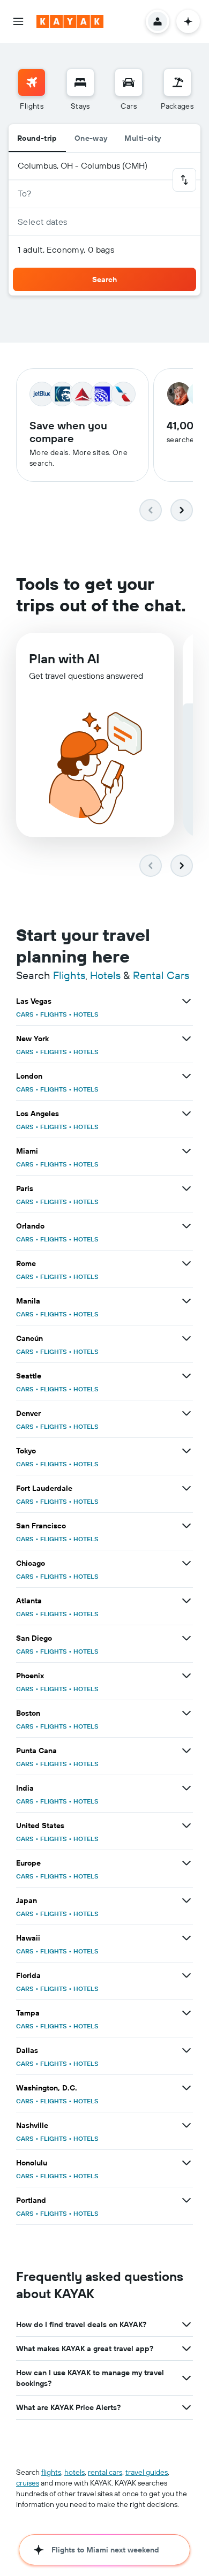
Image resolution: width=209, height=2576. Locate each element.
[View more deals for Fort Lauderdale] (186, 1488)
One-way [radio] (91, 138)
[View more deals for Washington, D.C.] (186, 2088)
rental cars (105, 2472)
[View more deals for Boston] (186, 1713)
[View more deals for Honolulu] (186, 2163)
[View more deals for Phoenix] (186, 1676)
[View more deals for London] (186, 1076)
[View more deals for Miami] (186, 1151)
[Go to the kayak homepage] (70, 21)
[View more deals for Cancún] (186, 1338)
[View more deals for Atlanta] (186, 1601)
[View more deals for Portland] (186, 2200)
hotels (74, 2472)
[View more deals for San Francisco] (186, 1526)
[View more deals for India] (186, 1788)
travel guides (147, 2472)
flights (51, 2472)
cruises (28, 2483)
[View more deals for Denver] (186, 1413)
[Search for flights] (32, 82)
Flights (69, 975)
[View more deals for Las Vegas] (186, 1001)
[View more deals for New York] (186, 1039)
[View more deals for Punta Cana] (186, 1751)
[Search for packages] (177, 82)
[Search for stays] (80, 82)
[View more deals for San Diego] (186, 1638)
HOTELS (86, 1014)
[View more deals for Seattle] (186, 1376)
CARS (25, 1014)
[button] (18, 21)
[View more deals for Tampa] (186, 2013)
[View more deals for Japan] (186, 1900)
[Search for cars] (129, 82)
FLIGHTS (54, 1014)
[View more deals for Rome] (186, 1263)
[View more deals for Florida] (186, 1975)
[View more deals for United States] (186, 1825)
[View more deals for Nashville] (186, 2125)
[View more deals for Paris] (186, 1188)
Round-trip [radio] (37, 138)
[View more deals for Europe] (186, 1863)
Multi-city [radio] (143, 138)
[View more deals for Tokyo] (186, 1451)
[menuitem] (32, 90)
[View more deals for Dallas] (186, 2050)
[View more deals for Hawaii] (186, 1938)
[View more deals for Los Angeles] (186, 1113)
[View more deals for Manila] (186, 1301)
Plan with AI (64, 658)
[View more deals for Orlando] (186, 1226)
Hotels (105, 975)
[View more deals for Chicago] (186, 1563)
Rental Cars (161, 975)
